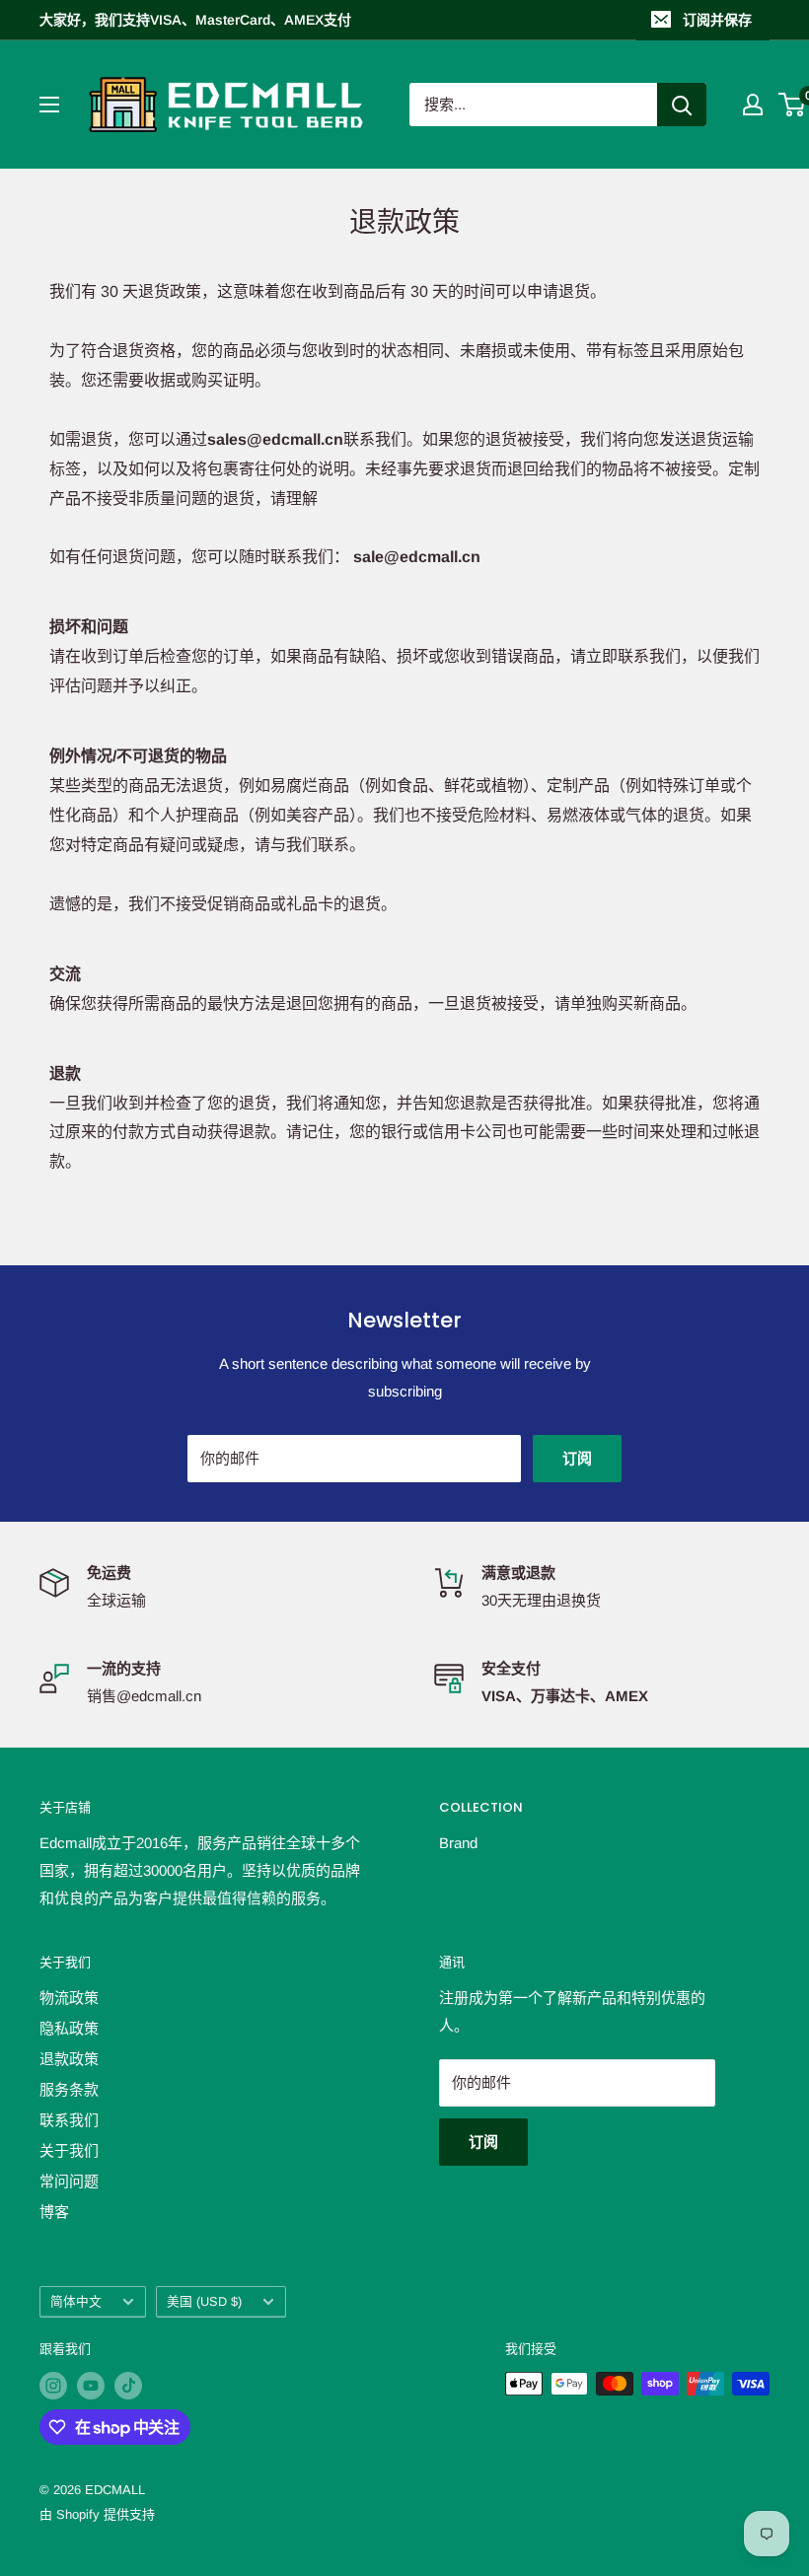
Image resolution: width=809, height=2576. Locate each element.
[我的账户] (753, 105)
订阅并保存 (717, 20)
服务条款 (69, 2089)
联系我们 (69, 2120)
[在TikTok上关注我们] (128, 2386)
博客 (54, 2212)
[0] (793, 105)
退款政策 (69, 2059)
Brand (458, 1843)
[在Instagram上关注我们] (53, 2386)
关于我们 (69, 2150)
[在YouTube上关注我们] (91, 2386)
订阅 (577, 1458)
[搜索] (682, 105)
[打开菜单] (49, 105)
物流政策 (69, 1998)
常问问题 (69, 2181)
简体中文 (76, 2301)
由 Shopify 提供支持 (97, 2514)
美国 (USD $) (204, 2301)
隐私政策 (69, 2028)
